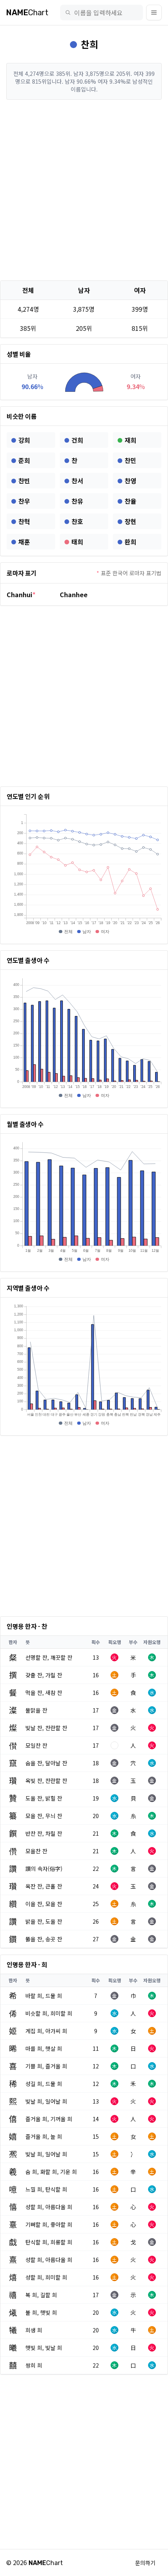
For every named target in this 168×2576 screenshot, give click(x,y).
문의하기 (145, 2563)
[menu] (154, 13)
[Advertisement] (84, 190)
